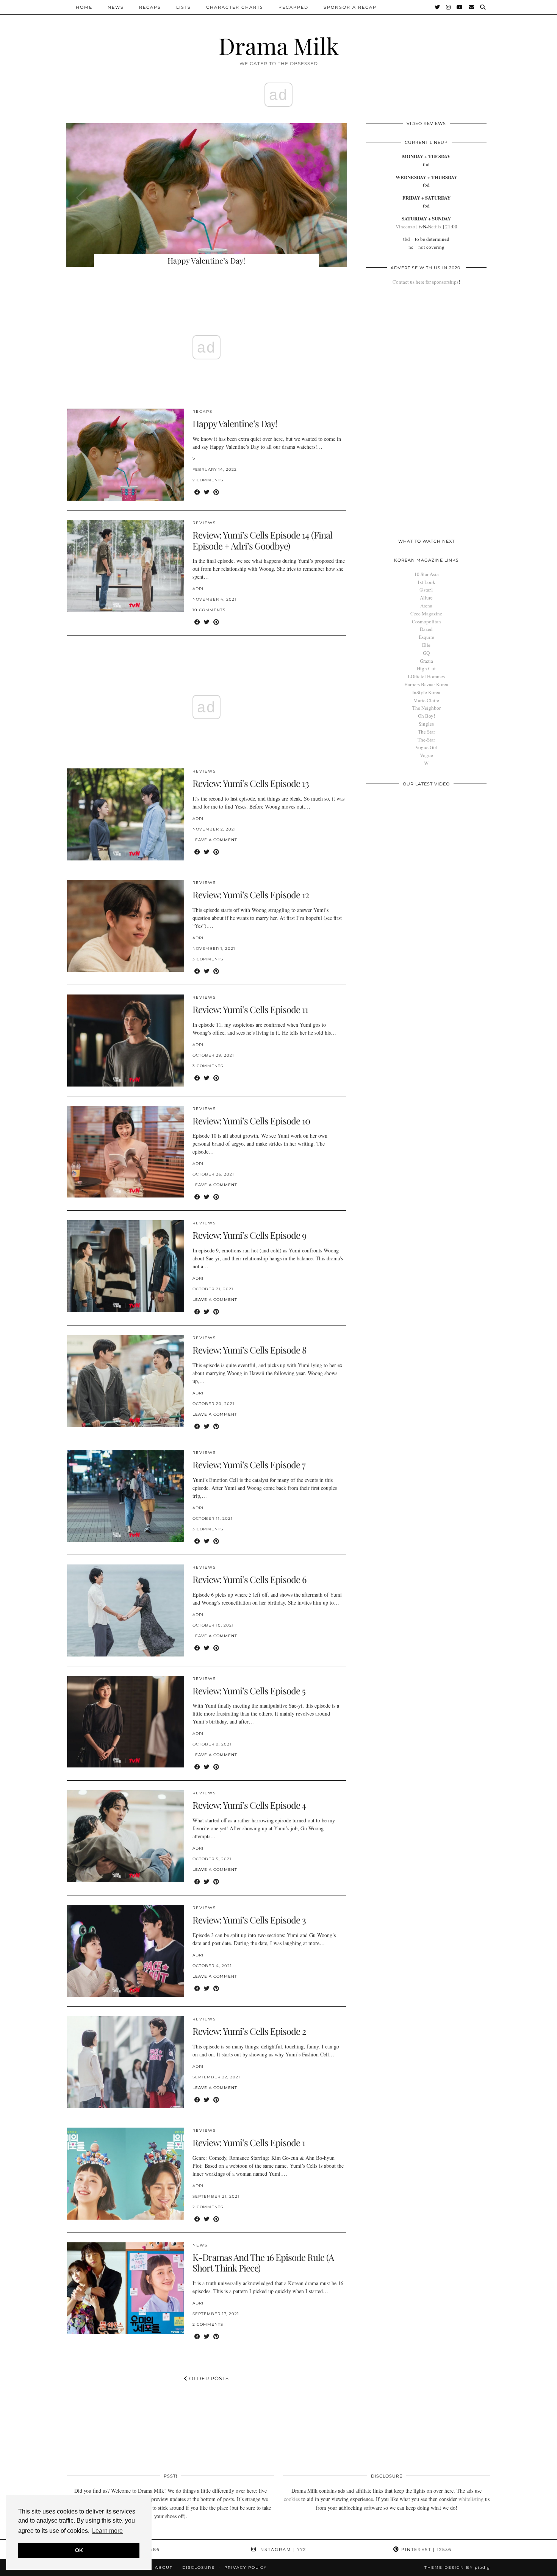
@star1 (426, 590)
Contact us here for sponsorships (426, 282)
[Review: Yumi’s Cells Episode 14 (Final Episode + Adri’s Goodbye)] (126, 566)
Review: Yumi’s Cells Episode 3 (249, 1920)
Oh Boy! (426, 716)
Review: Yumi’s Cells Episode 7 (249, 1464)
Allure (426, 598)
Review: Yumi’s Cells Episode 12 (251, 895)
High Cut (426, 668)
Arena (426, 606)
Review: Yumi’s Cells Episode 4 (249, 1805)
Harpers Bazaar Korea (426, 684)
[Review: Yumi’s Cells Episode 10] (126, 1152)
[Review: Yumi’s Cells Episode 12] (126, 926)
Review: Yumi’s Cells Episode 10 (251, 1121)
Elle (426, 645)
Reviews (204, 523)
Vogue (426, 755)
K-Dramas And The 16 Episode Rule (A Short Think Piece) (263, 2263)
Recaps (150, 7)
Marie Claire (426, 700)
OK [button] (79, 2550)
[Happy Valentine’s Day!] (126, 455)
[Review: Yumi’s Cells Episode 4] (126, 1836)
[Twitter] (438, 7)
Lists (184, 7)
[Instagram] (449, 7)
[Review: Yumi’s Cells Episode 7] (126, 1496)
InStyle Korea (426, 692)
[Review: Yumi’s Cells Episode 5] (126, 1722)
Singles (426, 724)
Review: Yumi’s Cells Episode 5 (249, 1691)
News (116, 7)
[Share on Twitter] (207, 492)
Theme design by (457, 2567)
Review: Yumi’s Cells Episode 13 (251, 783)
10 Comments (209, 610)
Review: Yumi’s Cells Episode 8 (249, 1350)
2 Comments (208, 2207)
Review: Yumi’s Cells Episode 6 (249, 1579)
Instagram (281, 2549)
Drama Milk (279, 45)
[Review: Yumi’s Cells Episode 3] (126, 1951)
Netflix (435, 226)
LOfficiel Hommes (426, 676)
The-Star (426, 740)
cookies (292, 2499)
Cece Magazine (426, 614)
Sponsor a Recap (350, 7)
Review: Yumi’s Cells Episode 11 (250, 1009)
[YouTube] (460, 7)
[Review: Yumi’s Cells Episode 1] (126, 2174)
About (164, 2567)
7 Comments (208, 480)
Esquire (426, 637)
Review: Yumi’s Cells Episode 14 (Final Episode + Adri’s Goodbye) (262, 540)
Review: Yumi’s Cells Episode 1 (249, 2142)
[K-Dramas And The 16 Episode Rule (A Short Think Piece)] (126, 2288)
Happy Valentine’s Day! (235, 423)
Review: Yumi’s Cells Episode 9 (249, 1235)
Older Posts (208, 2378)
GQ (426, 653)
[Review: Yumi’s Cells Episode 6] (126, 1610)
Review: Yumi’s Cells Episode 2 (249, 2031)
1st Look (426, 582)
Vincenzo (405, 226)
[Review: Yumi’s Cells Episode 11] (126, 1041)
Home (84, 7)
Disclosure (199, 2567)
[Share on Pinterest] (216, 492)
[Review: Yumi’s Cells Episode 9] (126, 1266)
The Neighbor (426, 708)
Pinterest (426, 2549)
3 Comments (208, 959)
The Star (426, 732)
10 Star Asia (426, 574)
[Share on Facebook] (197, 492)
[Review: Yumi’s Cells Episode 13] (126, 814)
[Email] (472, 7)
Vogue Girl (426, 747)
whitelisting (471, 2499)
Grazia (426, 661)
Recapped (293, 7)
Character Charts (235, 7)
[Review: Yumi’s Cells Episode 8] (126, 1381)
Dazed (426, 629)
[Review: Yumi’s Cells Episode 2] (126, 2062)
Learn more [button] (107, 2531)
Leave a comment (215, 840)
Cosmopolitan (426, 621)
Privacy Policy (246, 2567)
